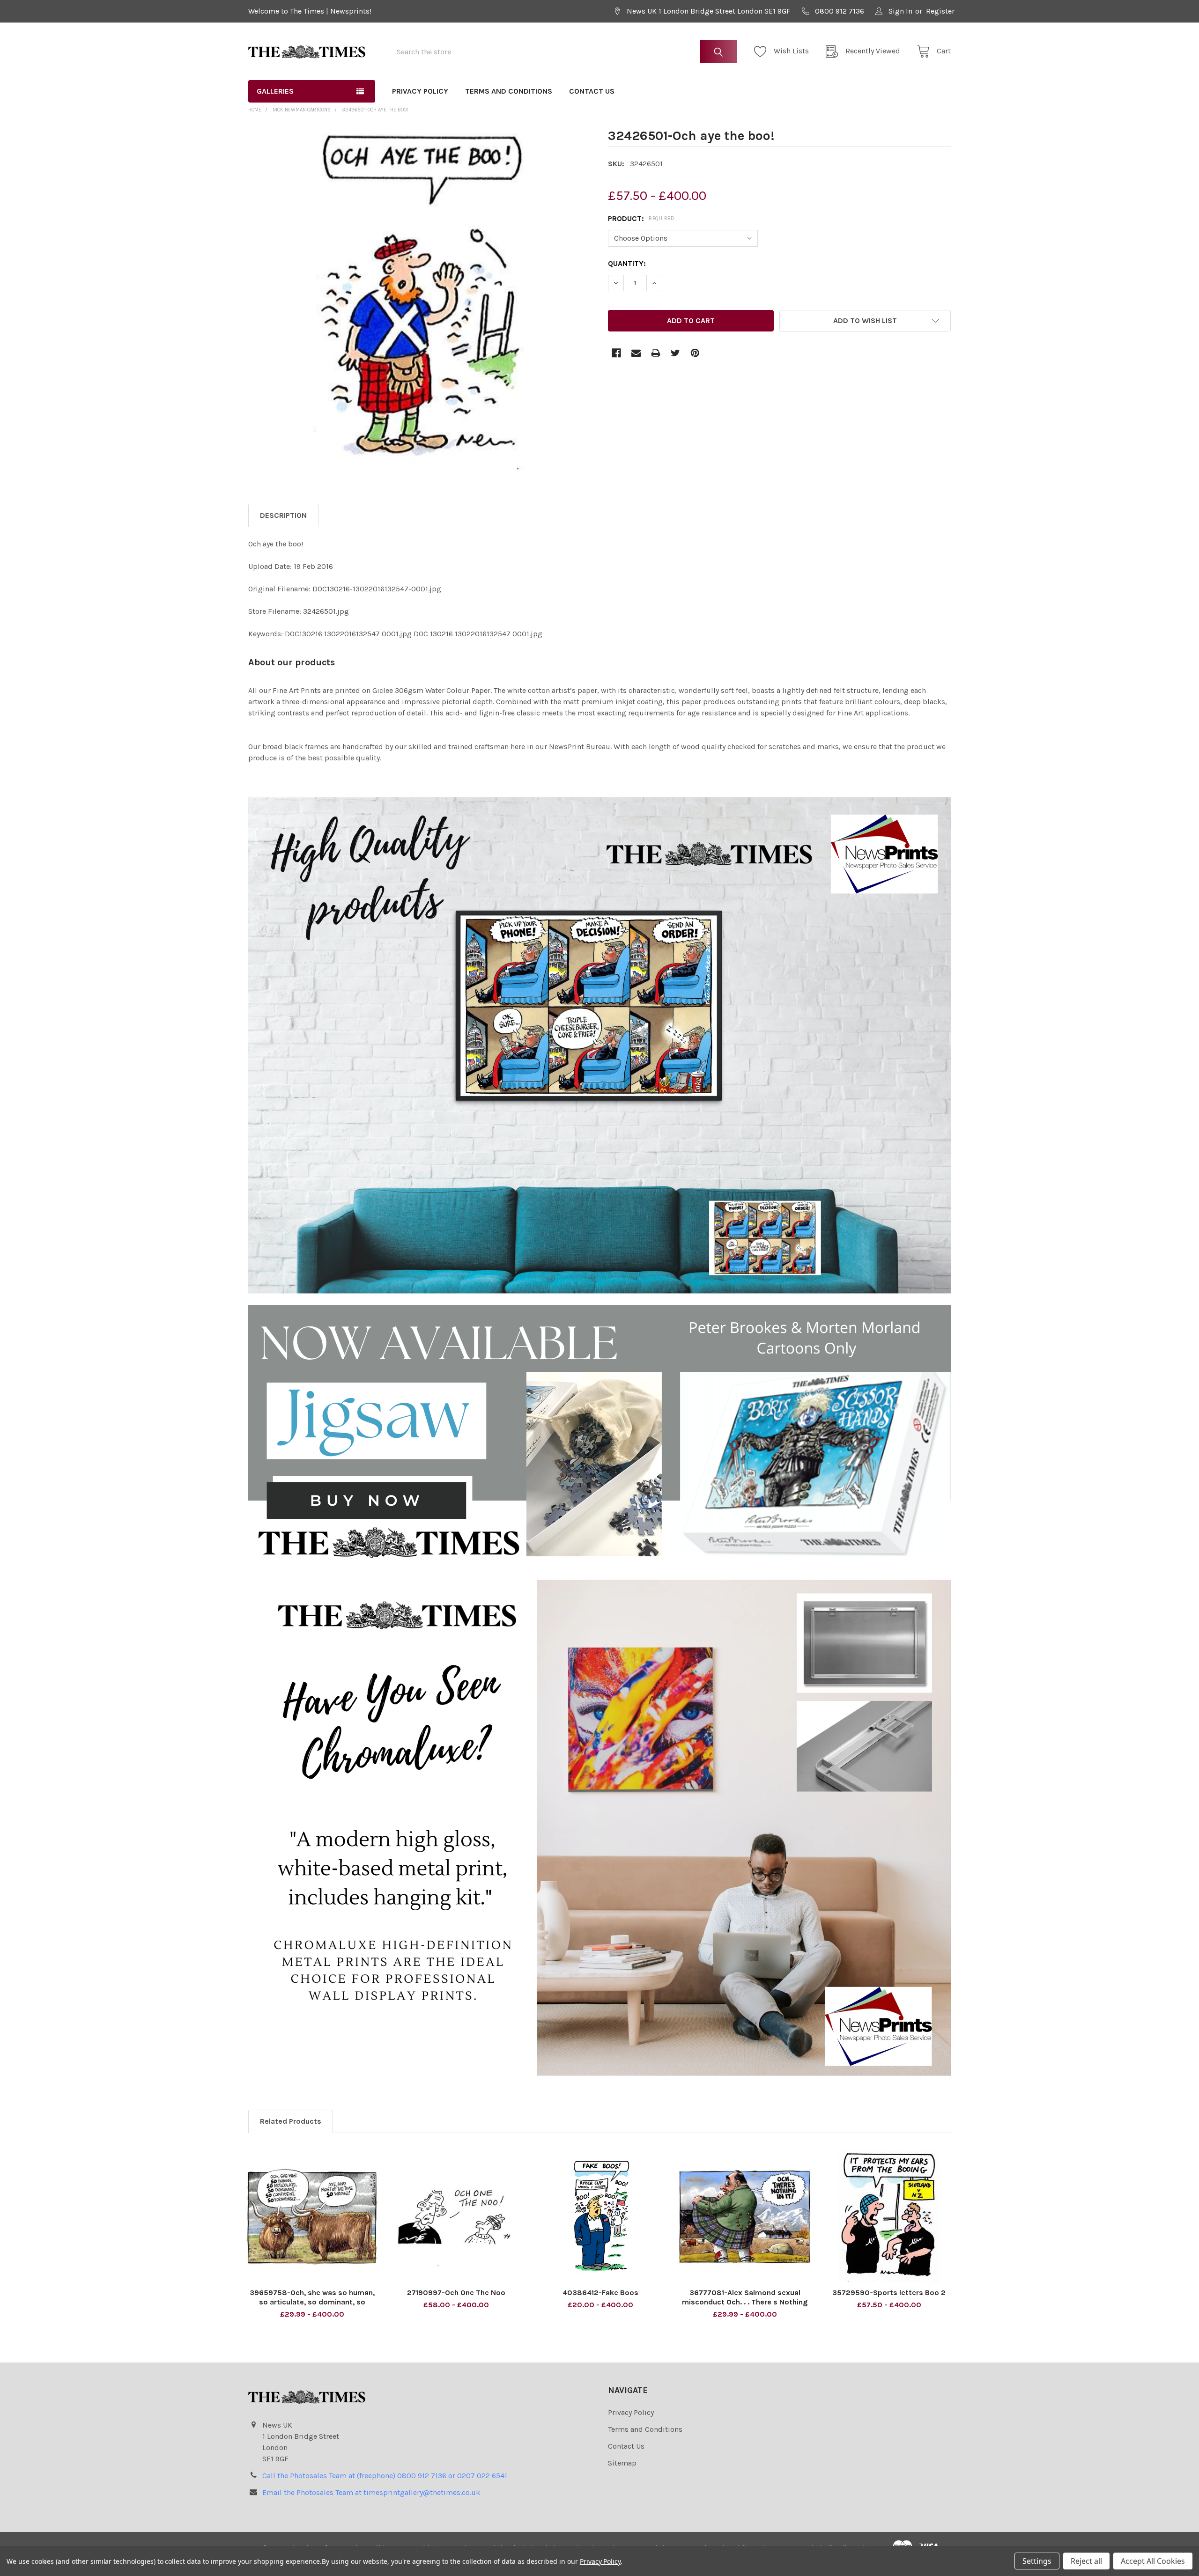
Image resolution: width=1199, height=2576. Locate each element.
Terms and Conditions (509, 91)
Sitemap (622, 2463)
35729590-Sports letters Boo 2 (889, 2293)
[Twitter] (675, 353)
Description (283, 515)
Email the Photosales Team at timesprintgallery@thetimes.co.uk (371, 2492)
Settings (1037, 2561)
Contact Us (592, 91)
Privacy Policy (420, 91)
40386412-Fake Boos (600, 2293)
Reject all (1086, 2561)
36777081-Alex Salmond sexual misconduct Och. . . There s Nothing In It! (745, 2302)
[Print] (656, 353)
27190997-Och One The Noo (456, 2293)
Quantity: (627, 263)
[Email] (636, 353)
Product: (641, 218)
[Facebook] (616, 353)
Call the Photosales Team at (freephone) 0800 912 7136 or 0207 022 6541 (385, 2476)
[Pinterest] (695, 353)
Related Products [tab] (291, 2121)
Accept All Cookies (1153, 2561)
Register (940, 11)
